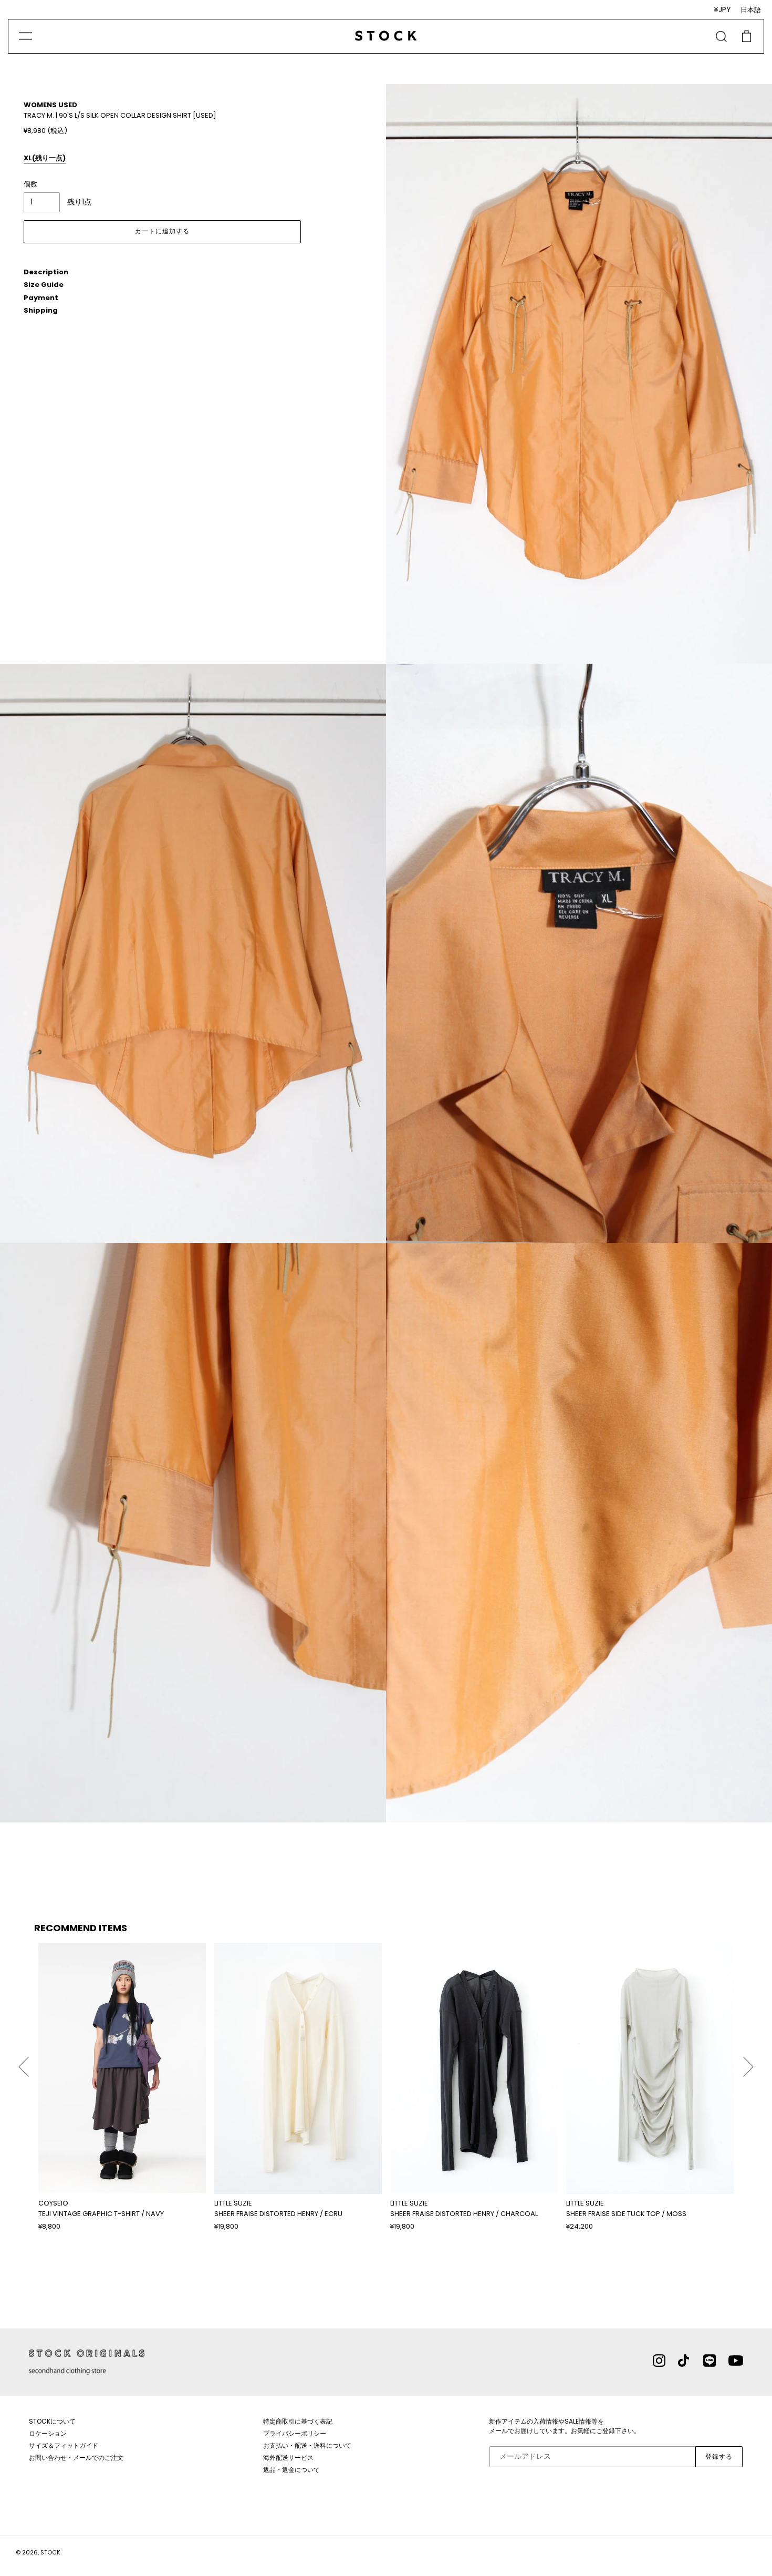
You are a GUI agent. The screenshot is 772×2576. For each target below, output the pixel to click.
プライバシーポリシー (295, 2433)
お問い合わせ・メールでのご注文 (76, 2457)
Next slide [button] (748, 2062)
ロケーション (48, 2433)
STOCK (50, 2552)
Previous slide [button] (24, 2062)
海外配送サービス (288, 2457)
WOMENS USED (50, 105)
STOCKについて (52, 2421)
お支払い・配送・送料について (307, 2445)
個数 (30, 184)
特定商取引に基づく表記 (298, 2421)
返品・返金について (291, 2470)
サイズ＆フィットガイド (64, 2445)
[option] (122, 2087)
